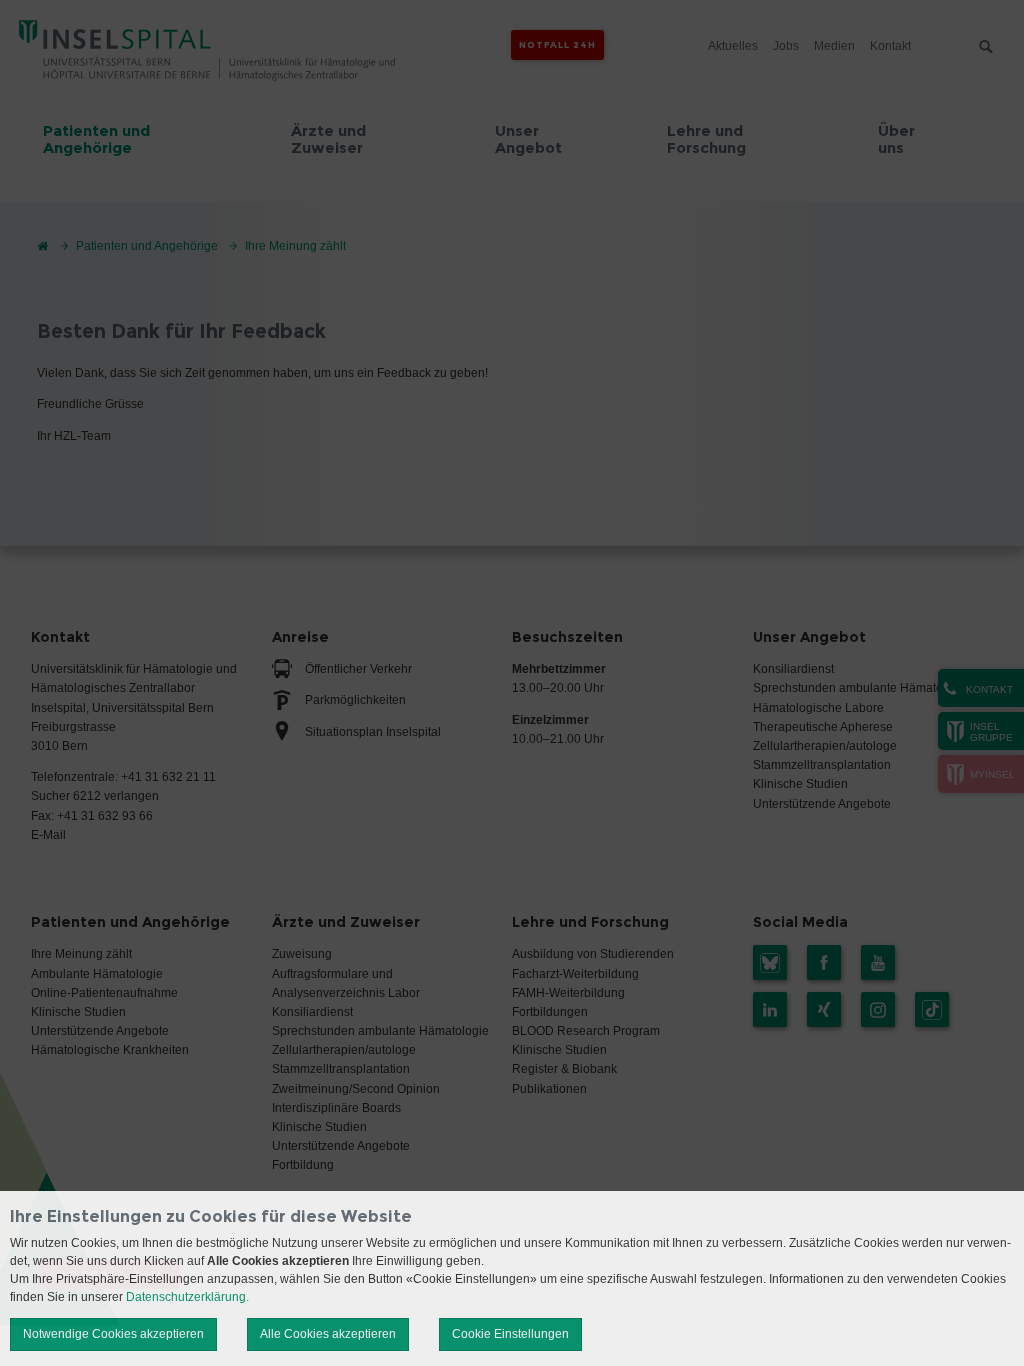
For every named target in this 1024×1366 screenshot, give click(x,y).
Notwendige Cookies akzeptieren (113, 1334)
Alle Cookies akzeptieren (328, 1334)
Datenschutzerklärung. (187, 1297)
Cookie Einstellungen (510, 1334)
